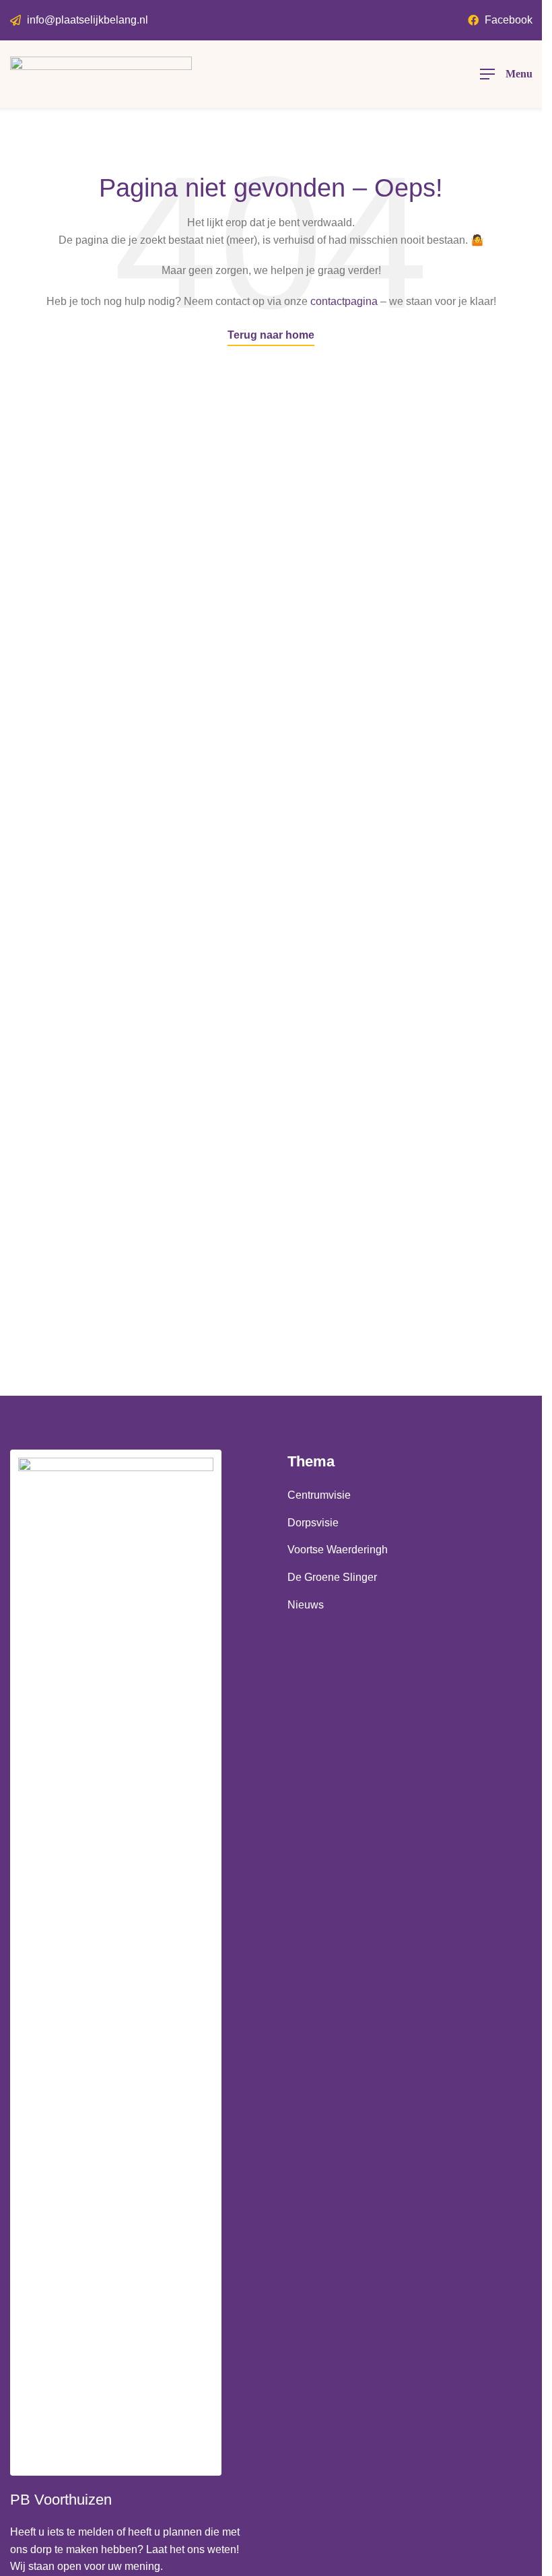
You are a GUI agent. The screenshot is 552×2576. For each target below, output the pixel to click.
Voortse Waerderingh (338, 1550)
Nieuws (306, 1605)
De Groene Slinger (332, 1577)
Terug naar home (271, 335)
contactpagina (344, 301)
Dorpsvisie (313, 1523)
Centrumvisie (319, 1495)
